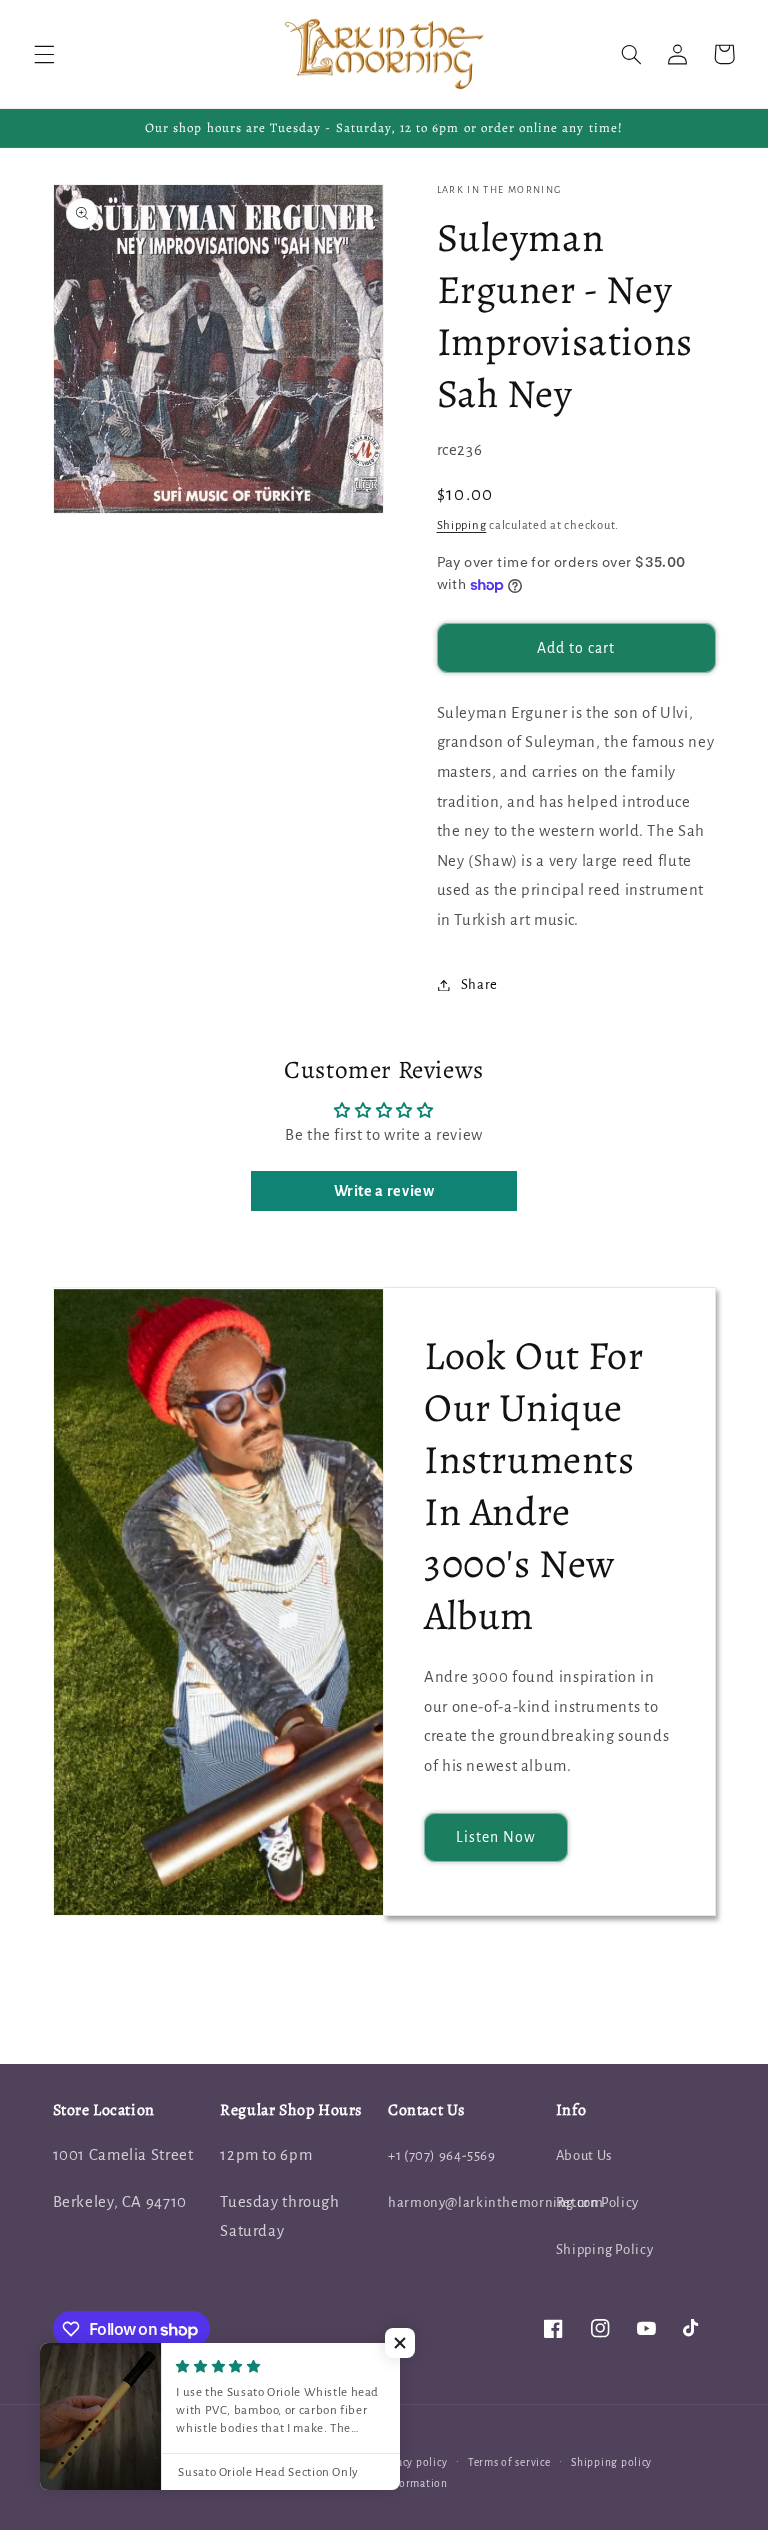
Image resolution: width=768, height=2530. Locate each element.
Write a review (384, 1191)
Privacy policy (411, 2462)
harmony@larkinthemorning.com (496, 2202)
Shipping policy (611, 2462)
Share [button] (479, 984)
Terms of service (509, 2462)
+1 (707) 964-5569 (442, 2155)
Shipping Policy (604, 2249)
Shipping (462, 525)
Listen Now (496, 1837)
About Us (584, 2155)
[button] (44, 54)
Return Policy (597, 2202)
